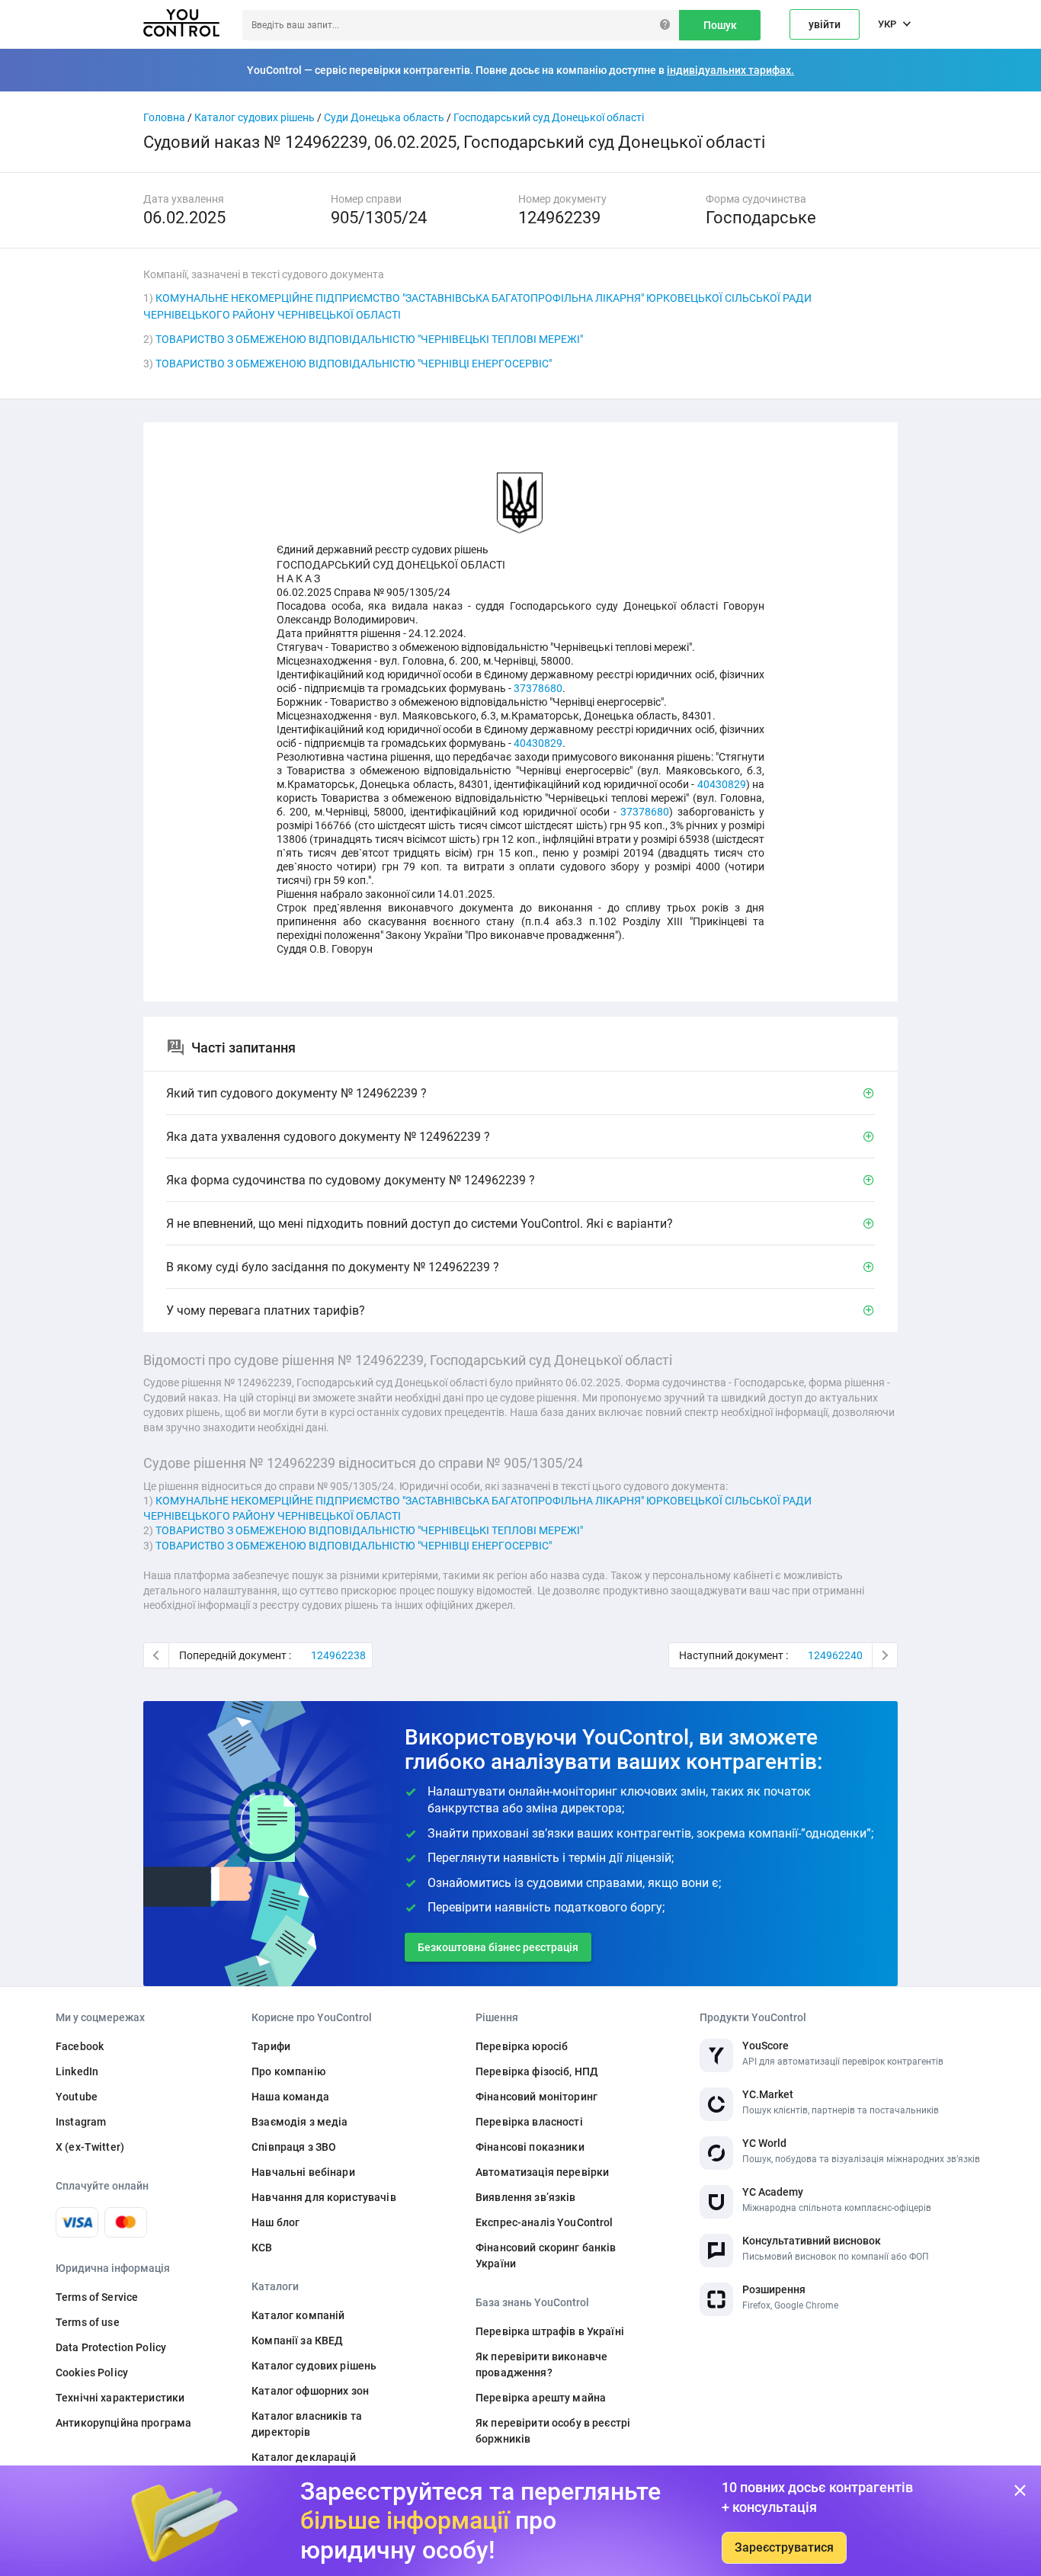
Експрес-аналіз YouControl (545, 2222)
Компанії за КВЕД (297, 2341)
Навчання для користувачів (324, 2197)
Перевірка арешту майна (541, 2398)
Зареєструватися (784, 2547)
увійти (825, 24)
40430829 (538, 743)
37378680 (538, 688)
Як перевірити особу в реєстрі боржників (553, 2431)
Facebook (80, 2046)
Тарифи (271, 2046)
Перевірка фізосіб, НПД (537, 2071)
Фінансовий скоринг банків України (546, 2256)
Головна (164, 117)
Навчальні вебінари (303, 2172)
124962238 (338, 1655)
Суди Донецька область (384, 117)
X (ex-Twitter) (90, 2147)
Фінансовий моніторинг (537, 2097)
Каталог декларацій (304, 2457)
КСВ (262, 2248)
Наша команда (290, 2097)
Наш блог (275, 2222)
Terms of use (88, 2322)
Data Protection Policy (111, 2347)
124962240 (835, 1655)
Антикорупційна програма (123, 2423)
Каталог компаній (298, 2315)
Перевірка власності (529, 2122)
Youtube (77, 2097)
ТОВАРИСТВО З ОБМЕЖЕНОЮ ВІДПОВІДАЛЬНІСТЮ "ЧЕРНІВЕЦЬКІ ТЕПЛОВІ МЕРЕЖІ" (369, 339)
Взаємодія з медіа (299, 2122)
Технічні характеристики (120, 2398)
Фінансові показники (530, 2147)
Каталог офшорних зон (310, 2391)
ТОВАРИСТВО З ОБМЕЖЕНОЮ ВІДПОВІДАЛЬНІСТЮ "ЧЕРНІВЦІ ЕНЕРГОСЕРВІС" (354, 364)
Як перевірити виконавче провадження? (541, 2365)
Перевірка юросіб (522, 2046)
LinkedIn (77, 2071)
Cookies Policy (92, 2373)
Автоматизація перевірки (542, 2172)
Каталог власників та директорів (307, 2424)
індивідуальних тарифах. (730, 70)
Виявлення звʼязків (526, 2197)
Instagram (81, 2122)
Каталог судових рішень (255, 117)
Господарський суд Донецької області (549, 117)
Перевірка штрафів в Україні (550, 2331)
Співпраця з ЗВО (294, 2147)
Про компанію (288, 2071)
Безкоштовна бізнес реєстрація (498, 1947)
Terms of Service (97, 2297)
